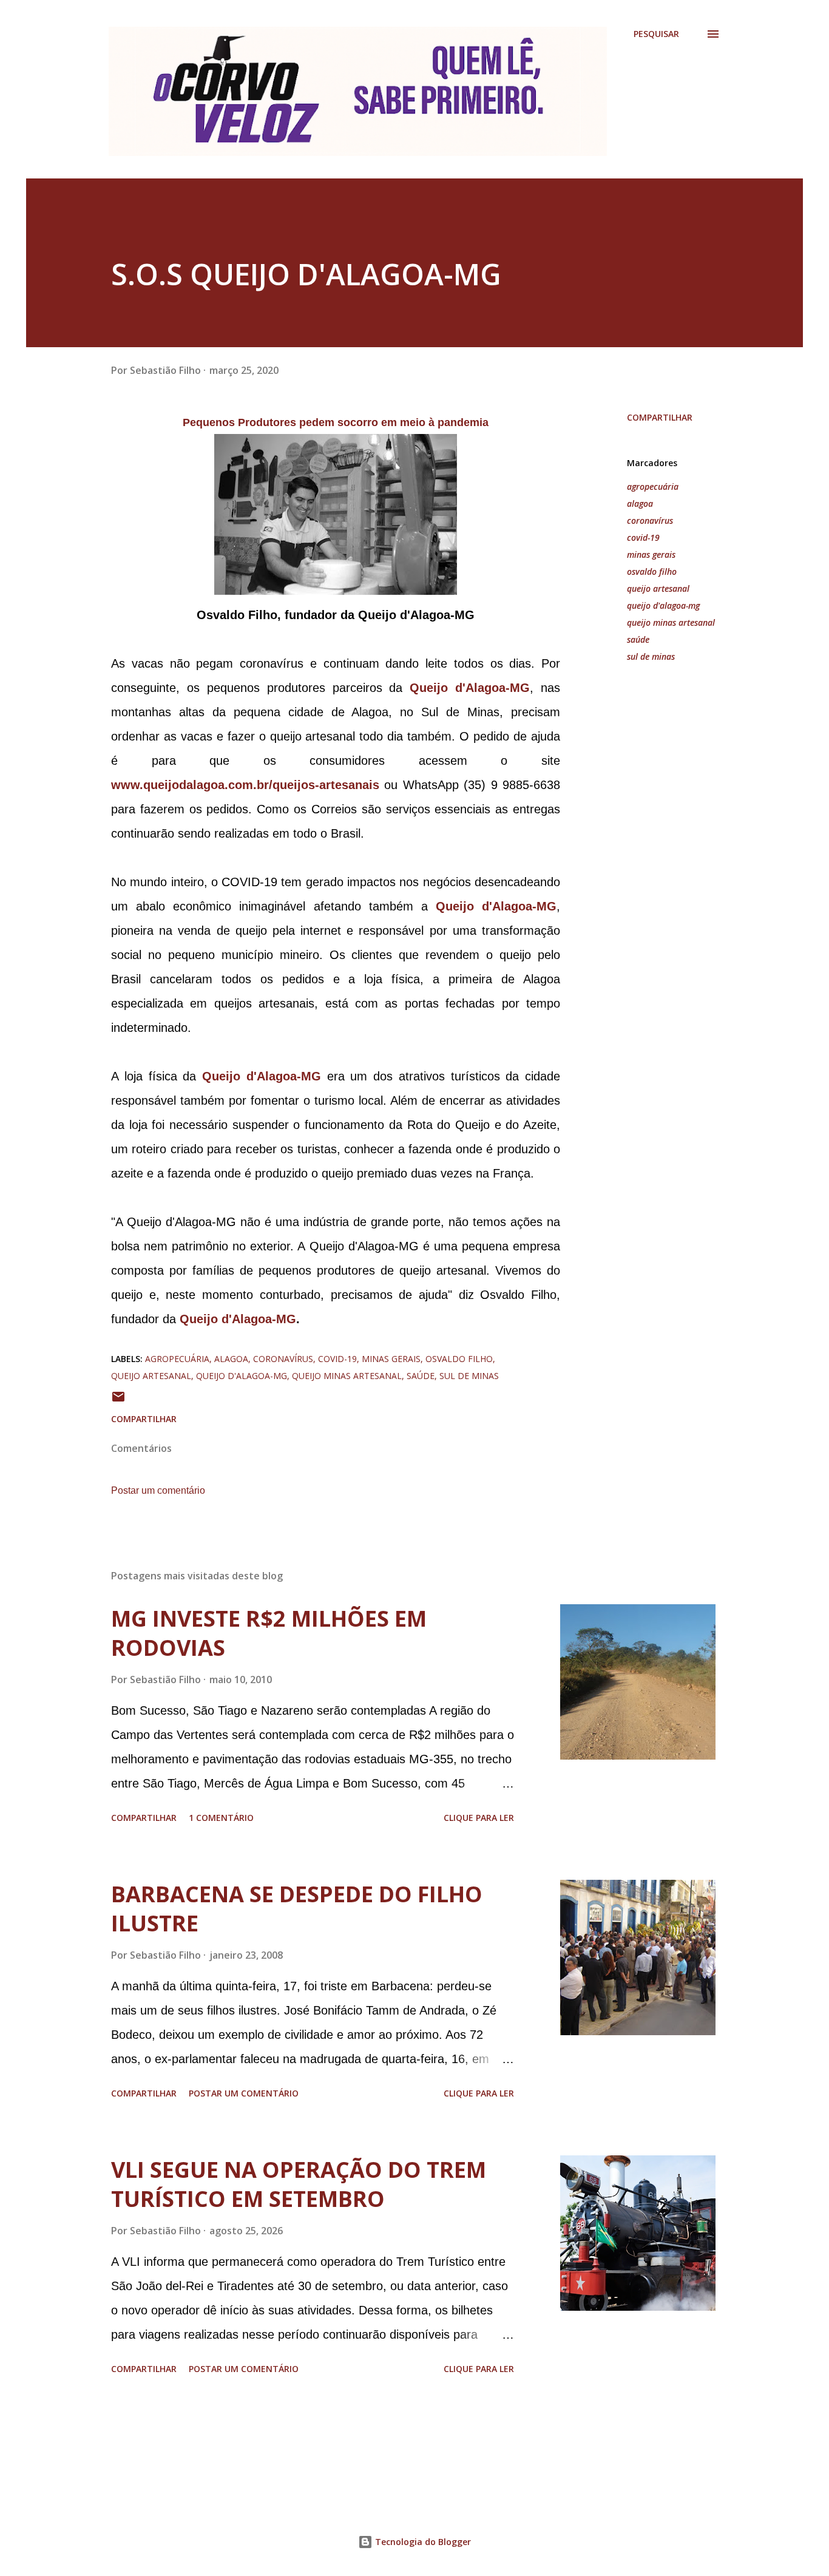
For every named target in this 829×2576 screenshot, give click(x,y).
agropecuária (653, 486)
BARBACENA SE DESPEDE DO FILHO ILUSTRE (297, 1909)
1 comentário (221, 1818)
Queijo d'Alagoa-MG (238, 1319)
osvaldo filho (652, 571)
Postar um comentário (158, 1490)
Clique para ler (479, 1818)
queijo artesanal (658, 588)
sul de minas (651, 656)
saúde (638, 639)
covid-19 (643, 537)
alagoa (640, 503)
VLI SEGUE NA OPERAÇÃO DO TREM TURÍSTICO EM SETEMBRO (299, 2184)
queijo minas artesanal (671, 622)
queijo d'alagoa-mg (663, 605)
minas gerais (651, 554)
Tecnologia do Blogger (422, 2542)
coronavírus (650, 520)
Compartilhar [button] (660, 417)
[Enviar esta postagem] (118, 1401)
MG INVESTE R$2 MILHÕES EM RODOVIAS (269, 1633)
